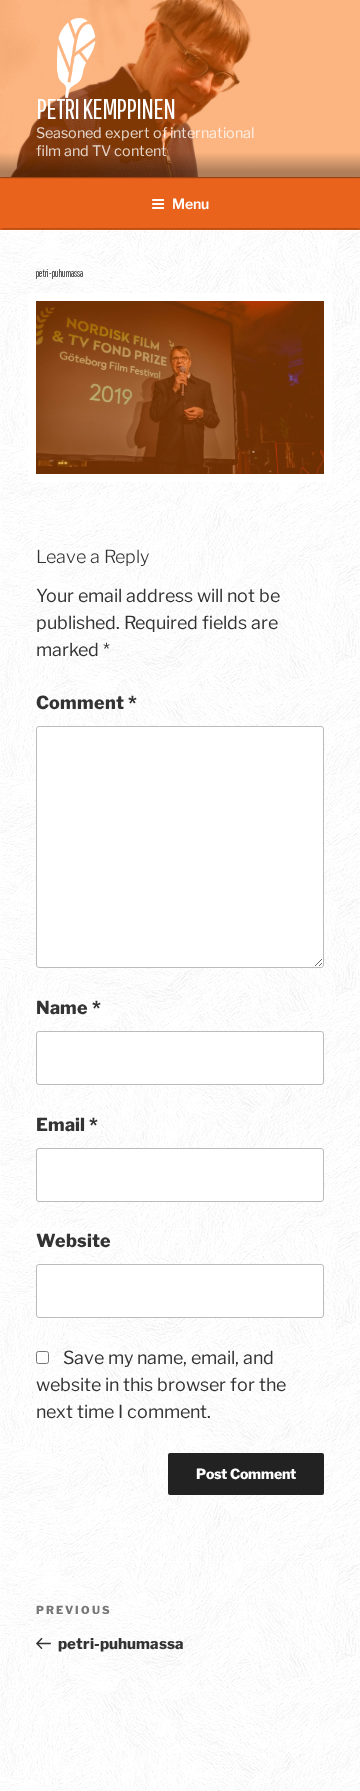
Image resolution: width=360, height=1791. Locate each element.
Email (67, 1124)
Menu (190, 203)
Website (73, 1240)
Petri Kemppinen (105, 108)
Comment (86, 702)
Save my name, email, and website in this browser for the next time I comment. (161, 1384)
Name (68, 1007)
